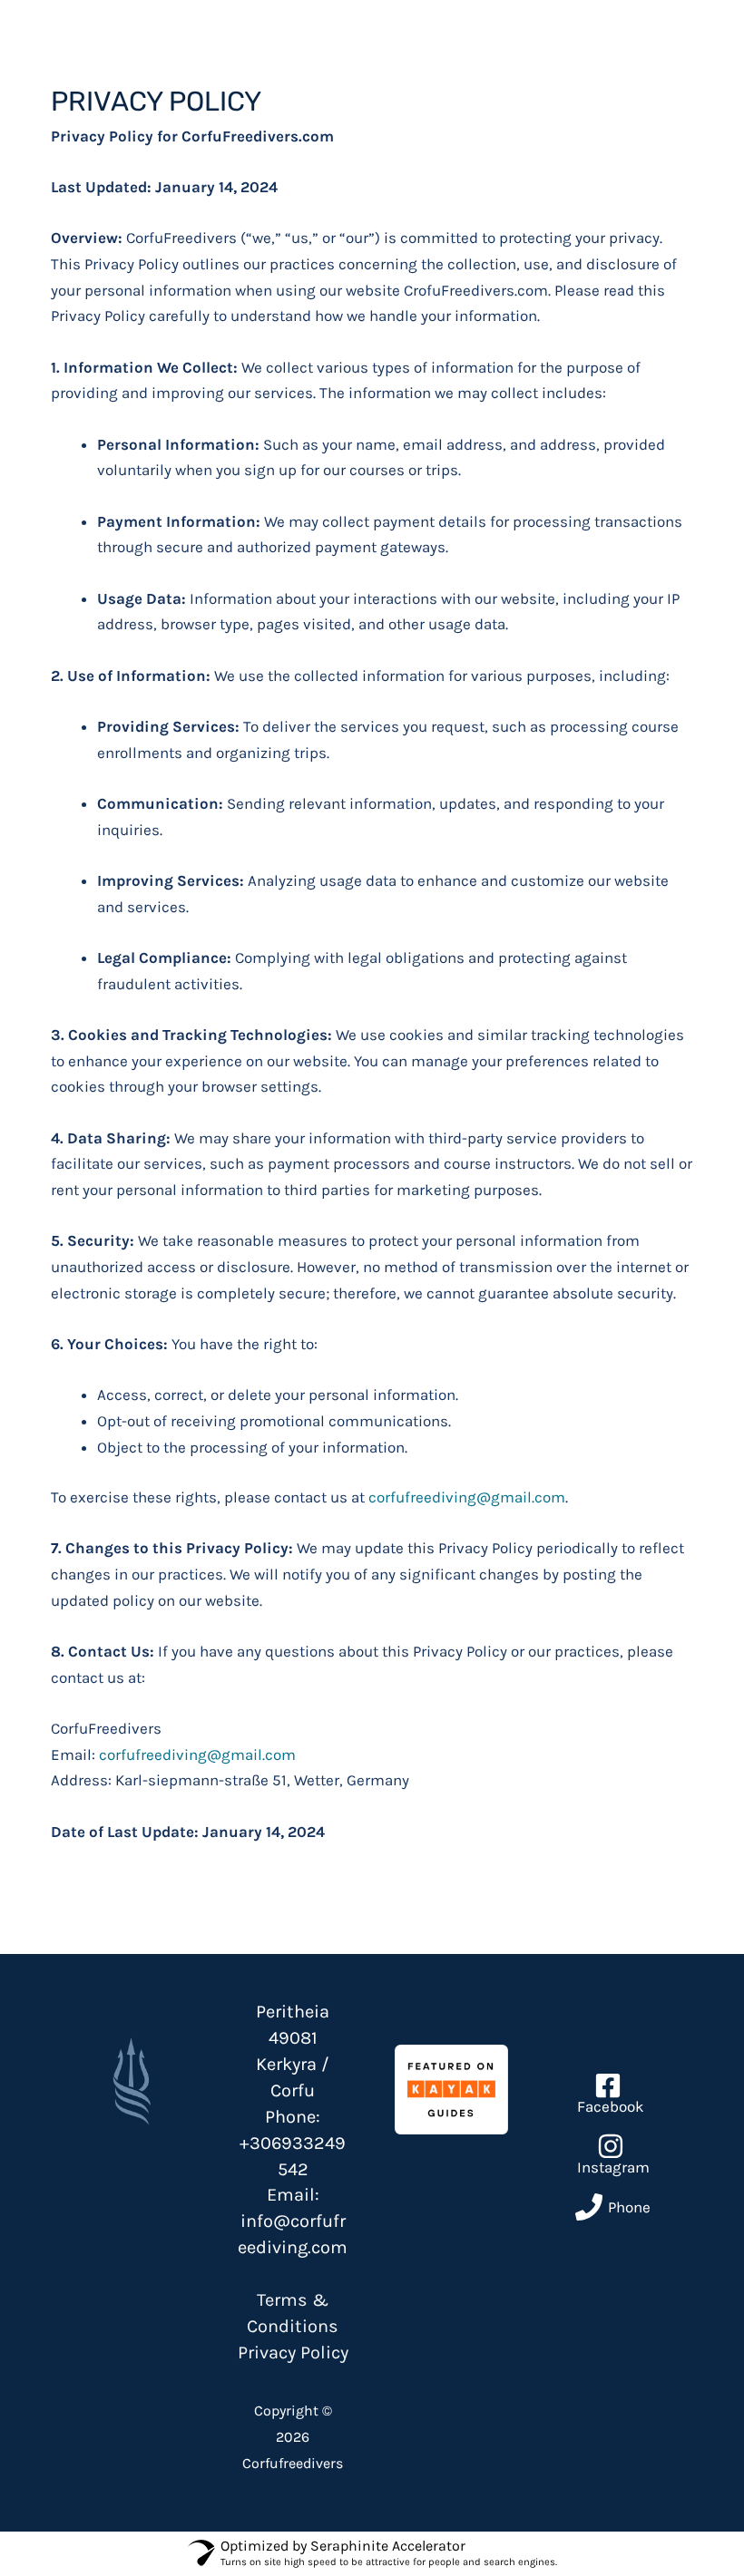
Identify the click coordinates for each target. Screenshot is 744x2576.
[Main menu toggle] (687, 57)
